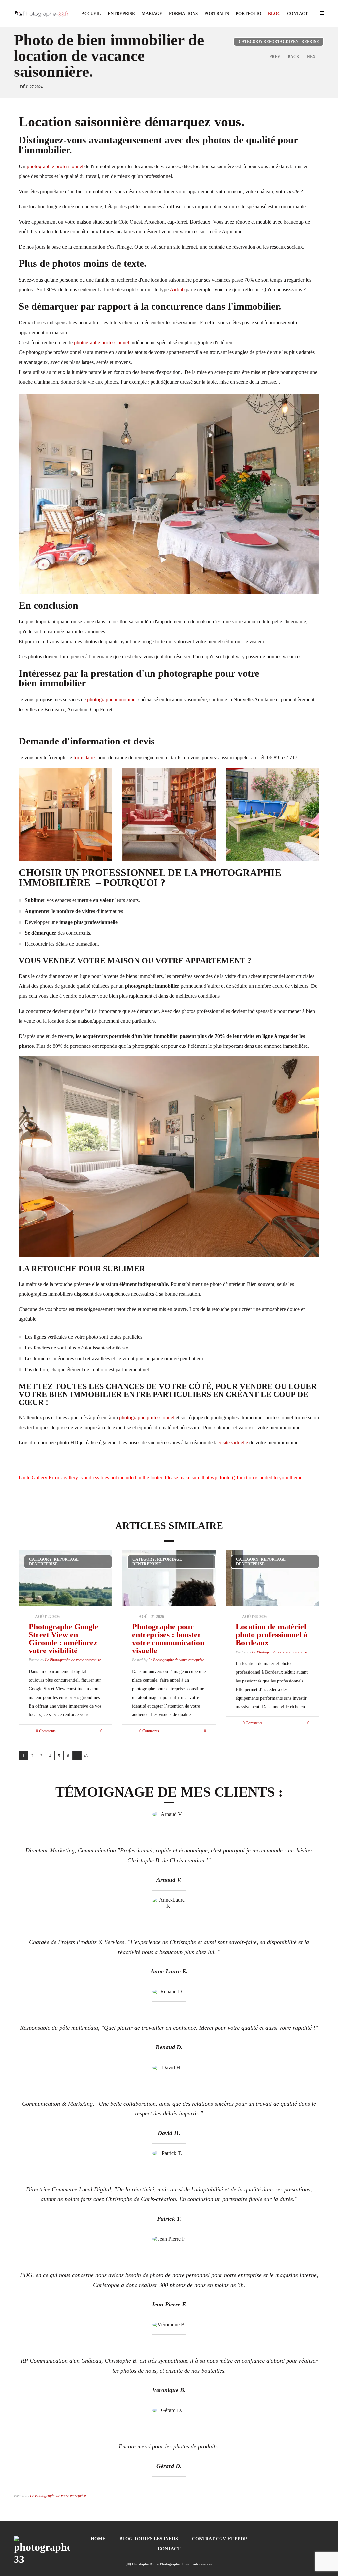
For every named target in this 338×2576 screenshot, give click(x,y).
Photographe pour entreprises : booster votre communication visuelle (168, 1639)
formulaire (84, 758)
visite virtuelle (234, 1443)
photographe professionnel (101, 342)
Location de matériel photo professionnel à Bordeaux (272, 1635)
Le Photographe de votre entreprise (73, 1660)
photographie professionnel (55, 166)
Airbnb (177, 290)
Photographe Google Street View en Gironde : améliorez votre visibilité (64, 1639)
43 (86, 1756)
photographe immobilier (112, 699)
